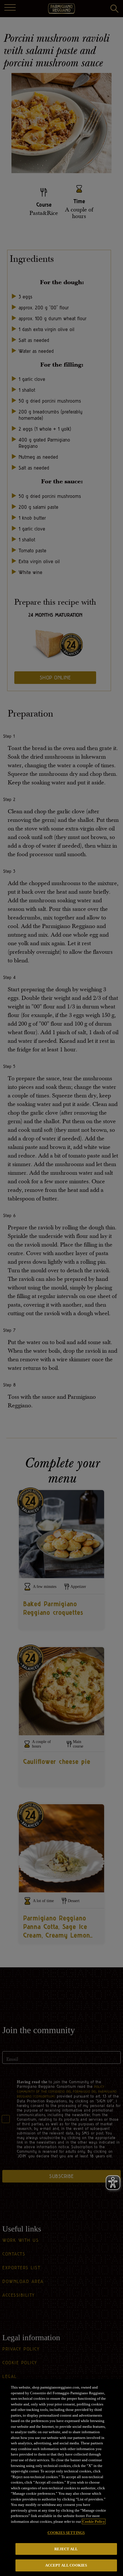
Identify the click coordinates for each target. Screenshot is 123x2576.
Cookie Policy (94, 2521)
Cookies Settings (66, 2533)
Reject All (66, 2549)
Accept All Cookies (66, 2565)
